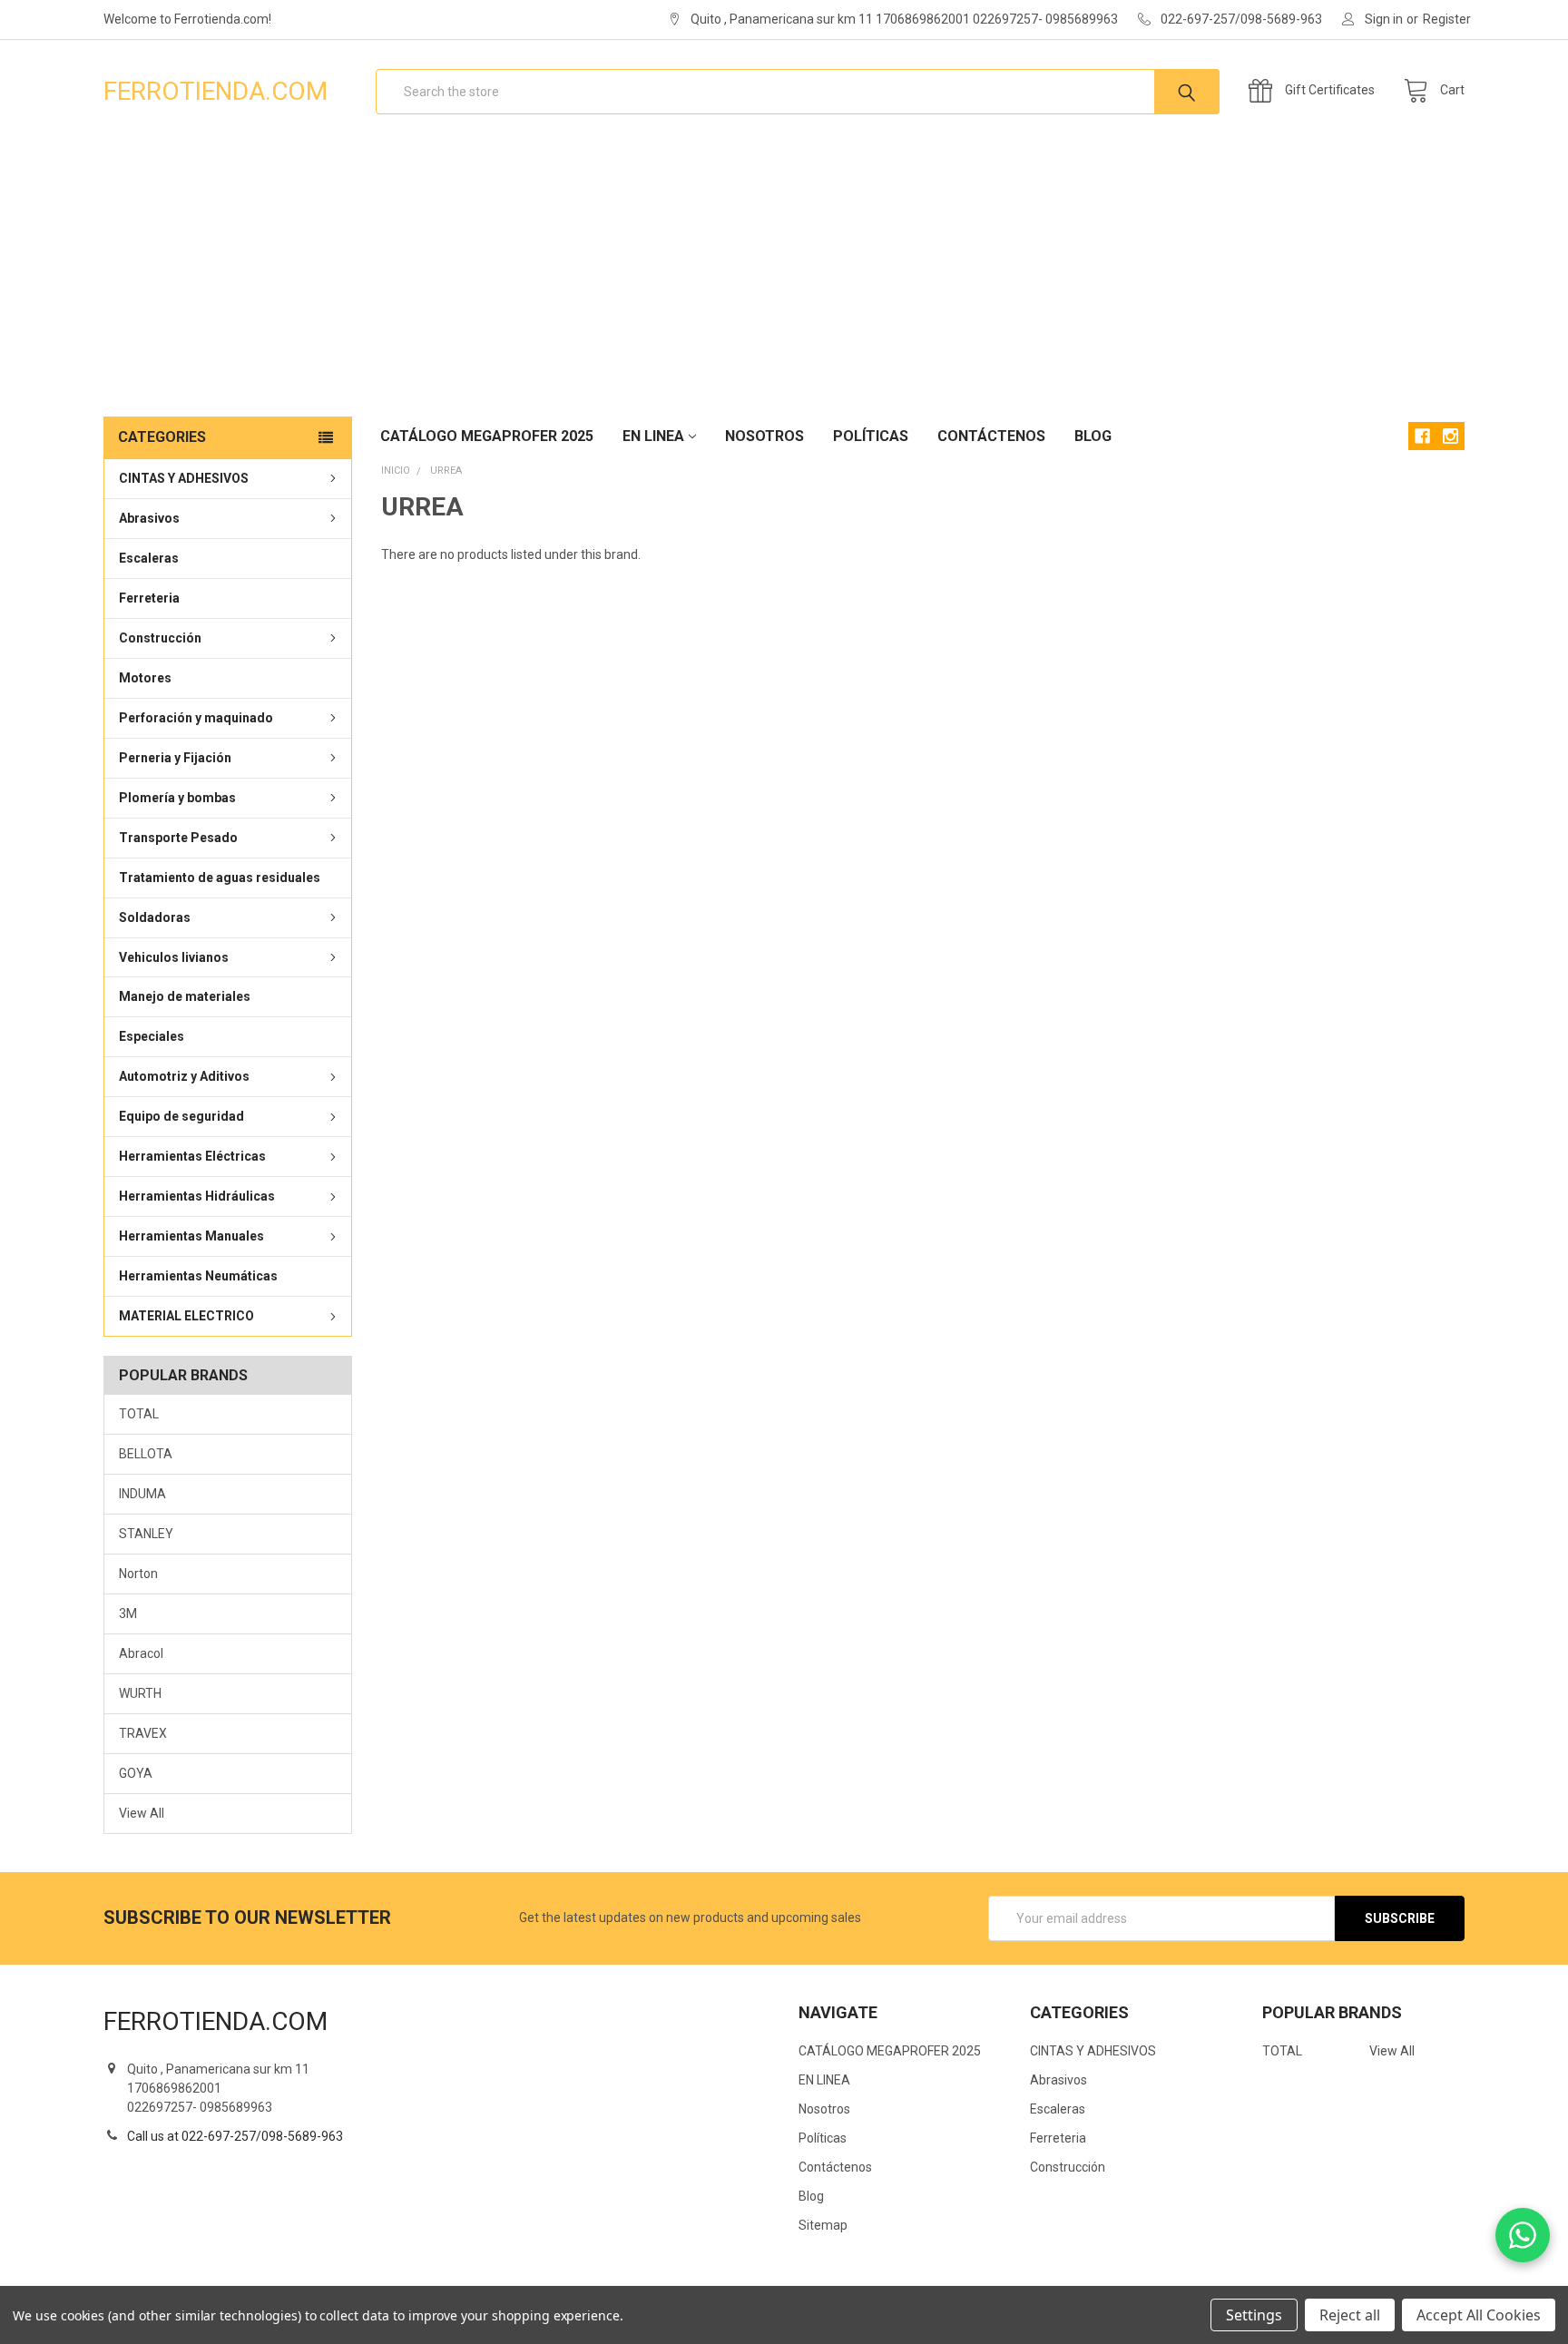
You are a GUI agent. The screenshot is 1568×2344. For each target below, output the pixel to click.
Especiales (152, 1036)
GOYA (136, 1773)
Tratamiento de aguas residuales (220, 878)
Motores (145, 678)
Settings (1254, 2315)
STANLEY (146, 1534)
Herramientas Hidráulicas (197, 1196)
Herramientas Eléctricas (192, 1156)
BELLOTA (146, 1454)
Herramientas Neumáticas (198, 1276)
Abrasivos (149, 518)
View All (142, 1813)
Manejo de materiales (185, 996)
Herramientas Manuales (191, 1236)
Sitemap (823, 2225)
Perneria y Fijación (175, 758)
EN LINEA (653, 436)
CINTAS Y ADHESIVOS (184, 478)
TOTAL (139, 1414)
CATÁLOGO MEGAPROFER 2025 (487, 436)
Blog (1093, 436)
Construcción (160, 638)
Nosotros (764, 436)
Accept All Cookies (1479, 2315)
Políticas (871, 436)
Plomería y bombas (177, 798)
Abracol (141, 1653)
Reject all (1350, 2315)
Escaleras (149, 558)
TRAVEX (143, 1733)
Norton (138, 1574)
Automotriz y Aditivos (184, 1076)
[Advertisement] (784, 280)
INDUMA (142, 1494)
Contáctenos (991, 436)
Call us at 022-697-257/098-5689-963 (235, 2136)
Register (1447, 19)
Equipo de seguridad (181, 1116)
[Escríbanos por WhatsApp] (1523, 2235)
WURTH (140, 1693)
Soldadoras (155, 917)
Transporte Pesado (178, 838)
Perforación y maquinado (196, 718)
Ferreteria (149, 598)
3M (128, 1613)
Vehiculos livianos (174, 957)
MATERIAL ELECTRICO (186, 1316)
